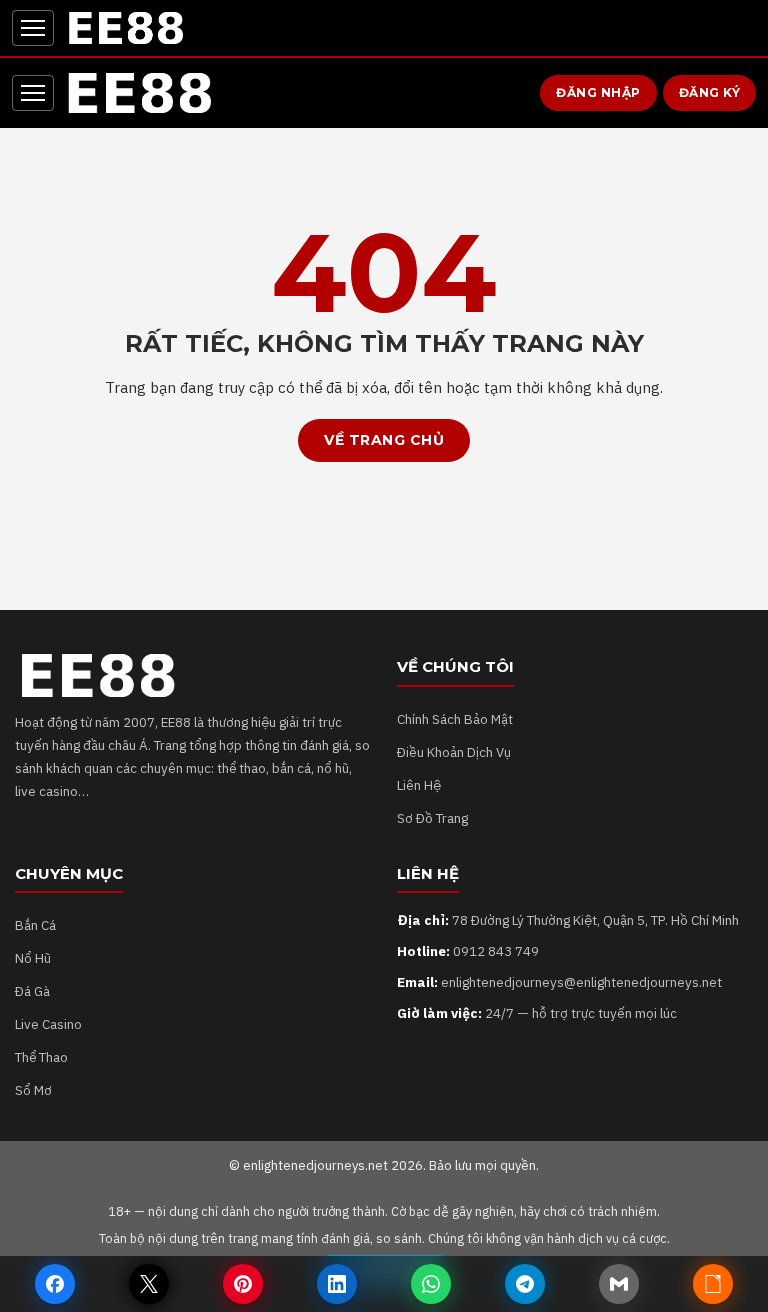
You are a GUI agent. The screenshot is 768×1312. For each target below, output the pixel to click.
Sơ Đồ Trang (432, 818)
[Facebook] (55, 1284)
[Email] (619, 1284)
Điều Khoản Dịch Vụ (454, 752)
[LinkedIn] (337, 1284)
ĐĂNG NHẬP (598, 92)
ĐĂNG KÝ (710, 92)
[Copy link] (713, 1284)
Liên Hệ (419, 785)
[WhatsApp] (431, 1284)
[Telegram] (525, 1284)
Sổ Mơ (33, 1090)
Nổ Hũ (33, 958)
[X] (149, 1284)
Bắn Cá (35, 925)
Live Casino (48, 1024)
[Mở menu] (33, 28)
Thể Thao (41, 1057)
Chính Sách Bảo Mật (455, 719)
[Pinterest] (243, 1284)
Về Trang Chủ (384, 440)
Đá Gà (32, 991)
